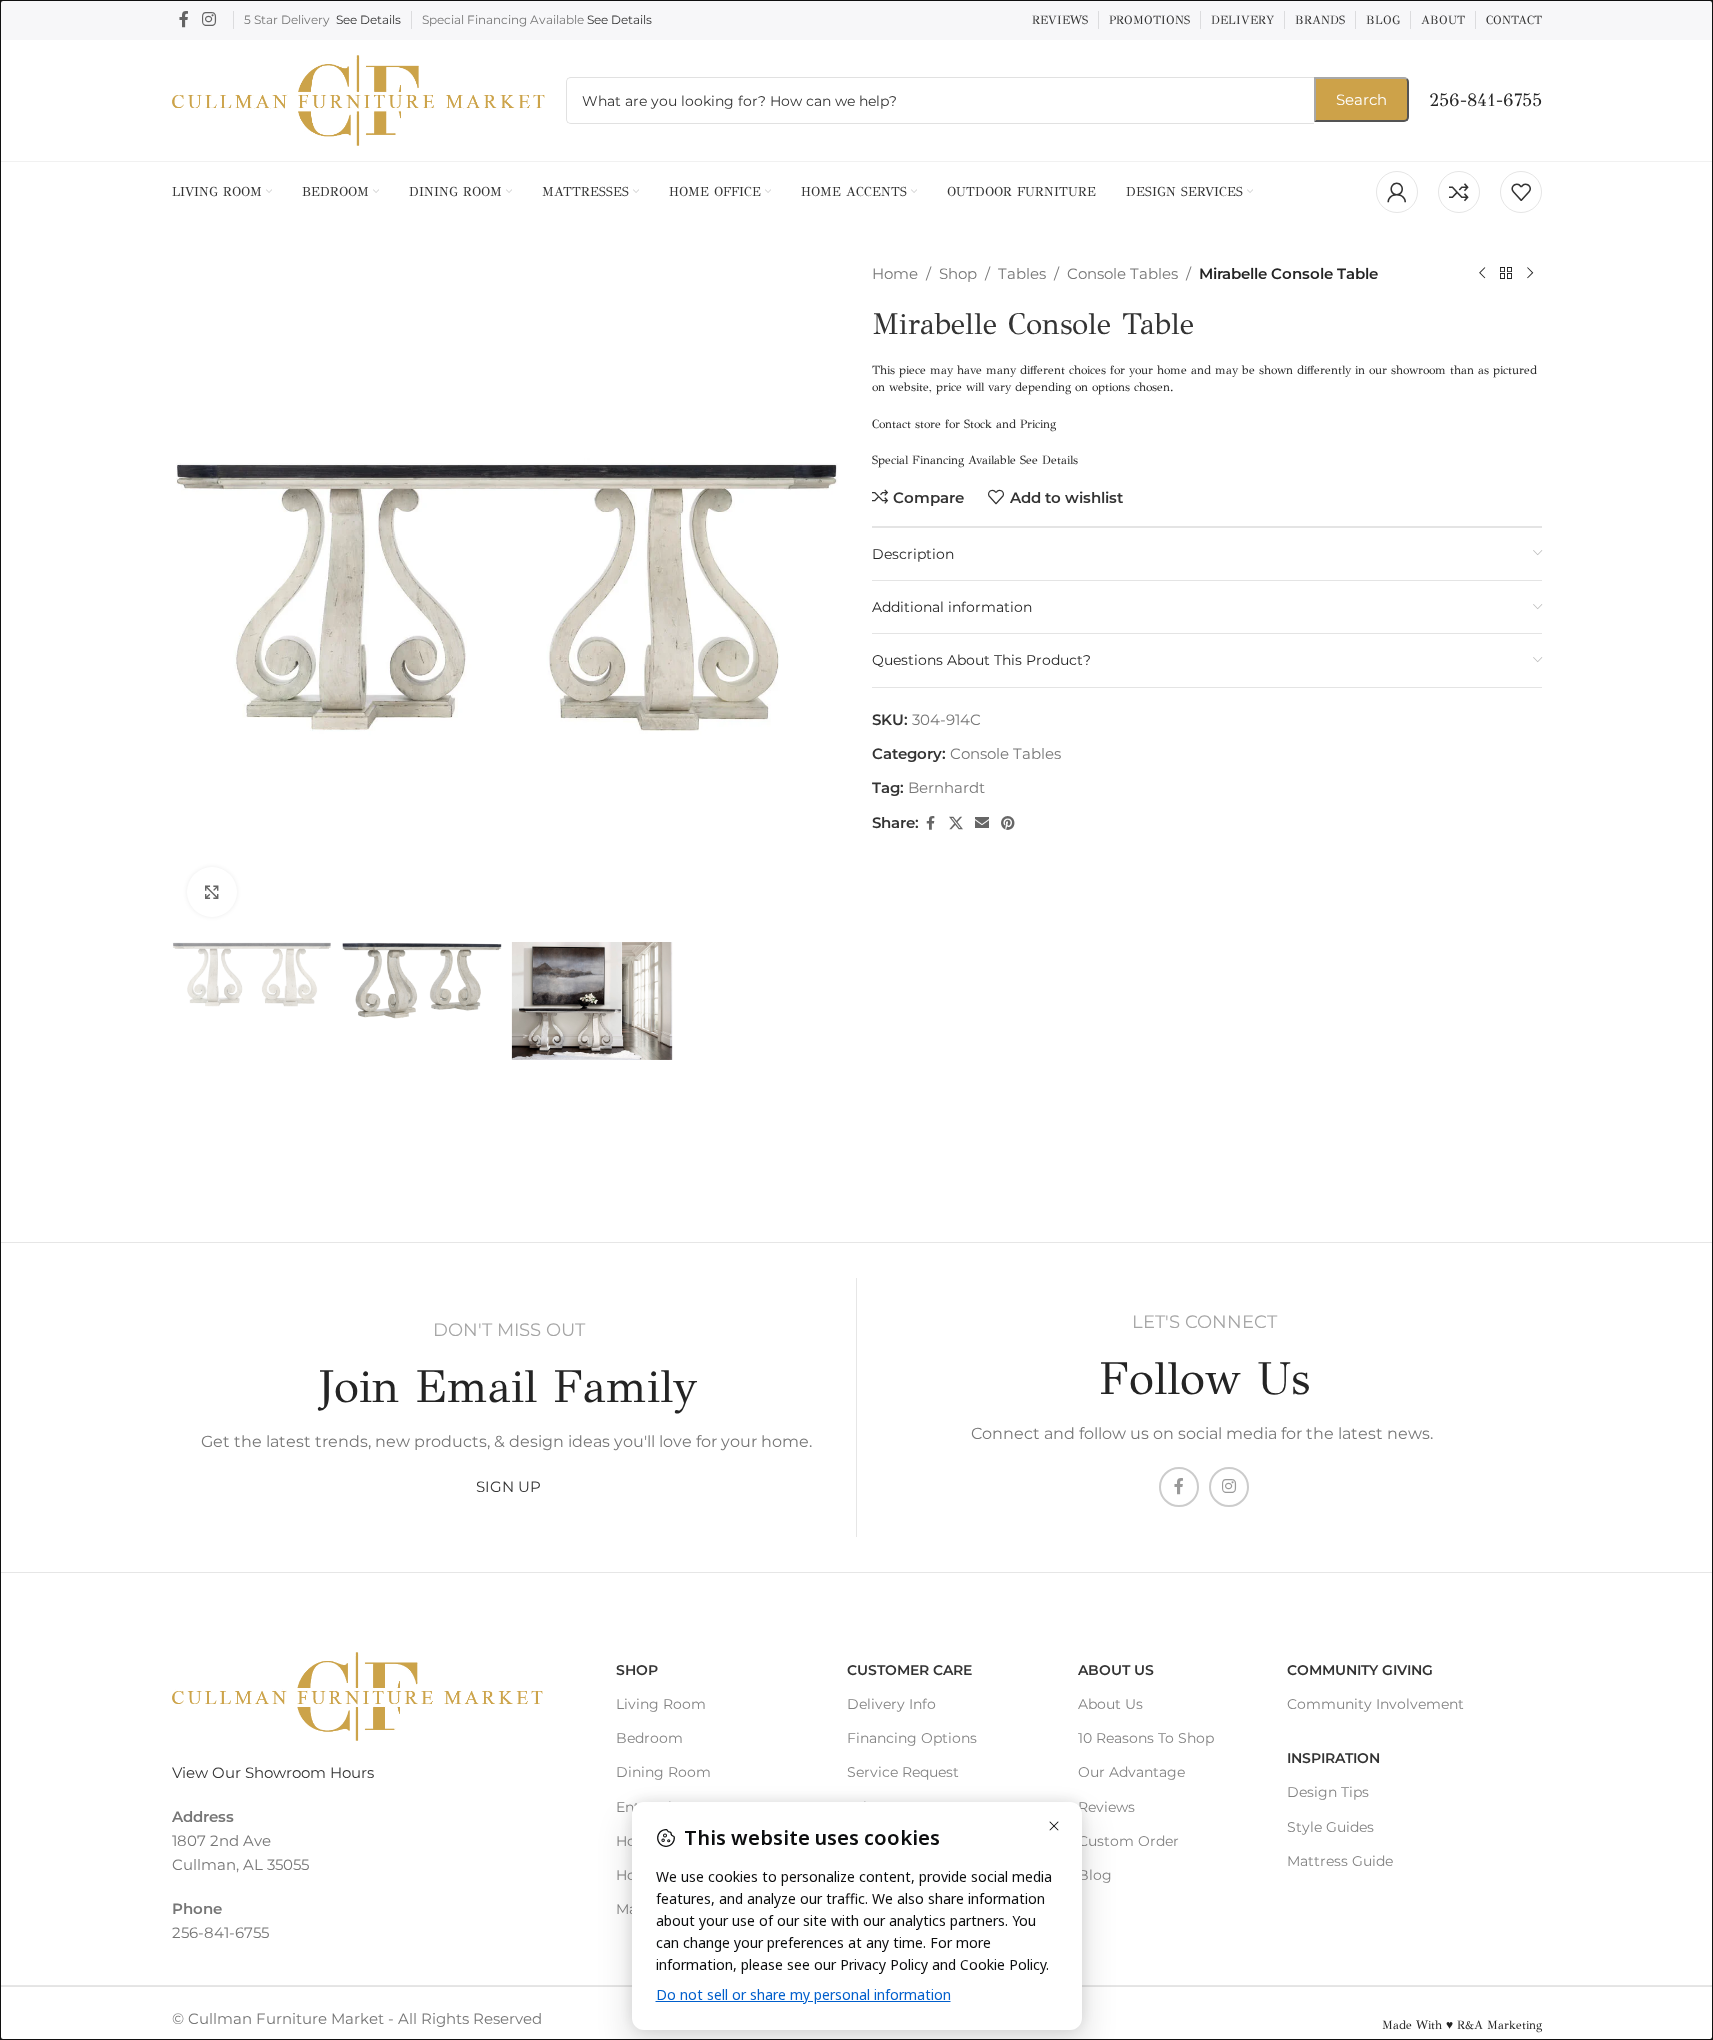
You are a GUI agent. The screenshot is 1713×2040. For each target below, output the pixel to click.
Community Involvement (1375, 1704)
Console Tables (1122, 273)
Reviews (1106, 1807)
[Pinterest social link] (1008, 823)
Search (1361, 99)
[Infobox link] (1485, 100)
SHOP (637, 1670)
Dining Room (663, 1772)
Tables (1022, 273)
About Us (1116, 1670)
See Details (368, 19)
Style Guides (1330, 1827)
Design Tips (1328, 1792)
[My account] (1397, 192)
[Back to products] (1506, 274)
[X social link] (956, 823)
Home (895, 273)
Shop (958, 273)
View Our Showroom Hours (273, 1772)
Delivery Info (891, 1704)
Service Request (903, 1772)
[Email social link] (982, 823)
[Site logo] (359, 98)
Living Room (661, 1704)
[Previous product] (1482, 274)
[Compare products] (1459, 192)
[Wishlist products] (1521, 192)
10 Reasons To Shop (1146, 1738)
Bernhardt (946, 787)
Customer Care (909, 1670)
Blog (1095, 1875)
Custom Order (1128, 1841)
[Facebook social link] (184, 19)
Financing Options (912, 1738)
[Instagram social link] (209, 19)
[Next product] (1530, 274)
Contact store (906, 424)
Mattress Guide (1340, 1861)
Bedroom (649, 1738)
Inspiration (1333, 1758)
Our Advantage (1131, 1772)
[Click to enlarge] (212, 892)
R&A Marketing (1499, 2025)
